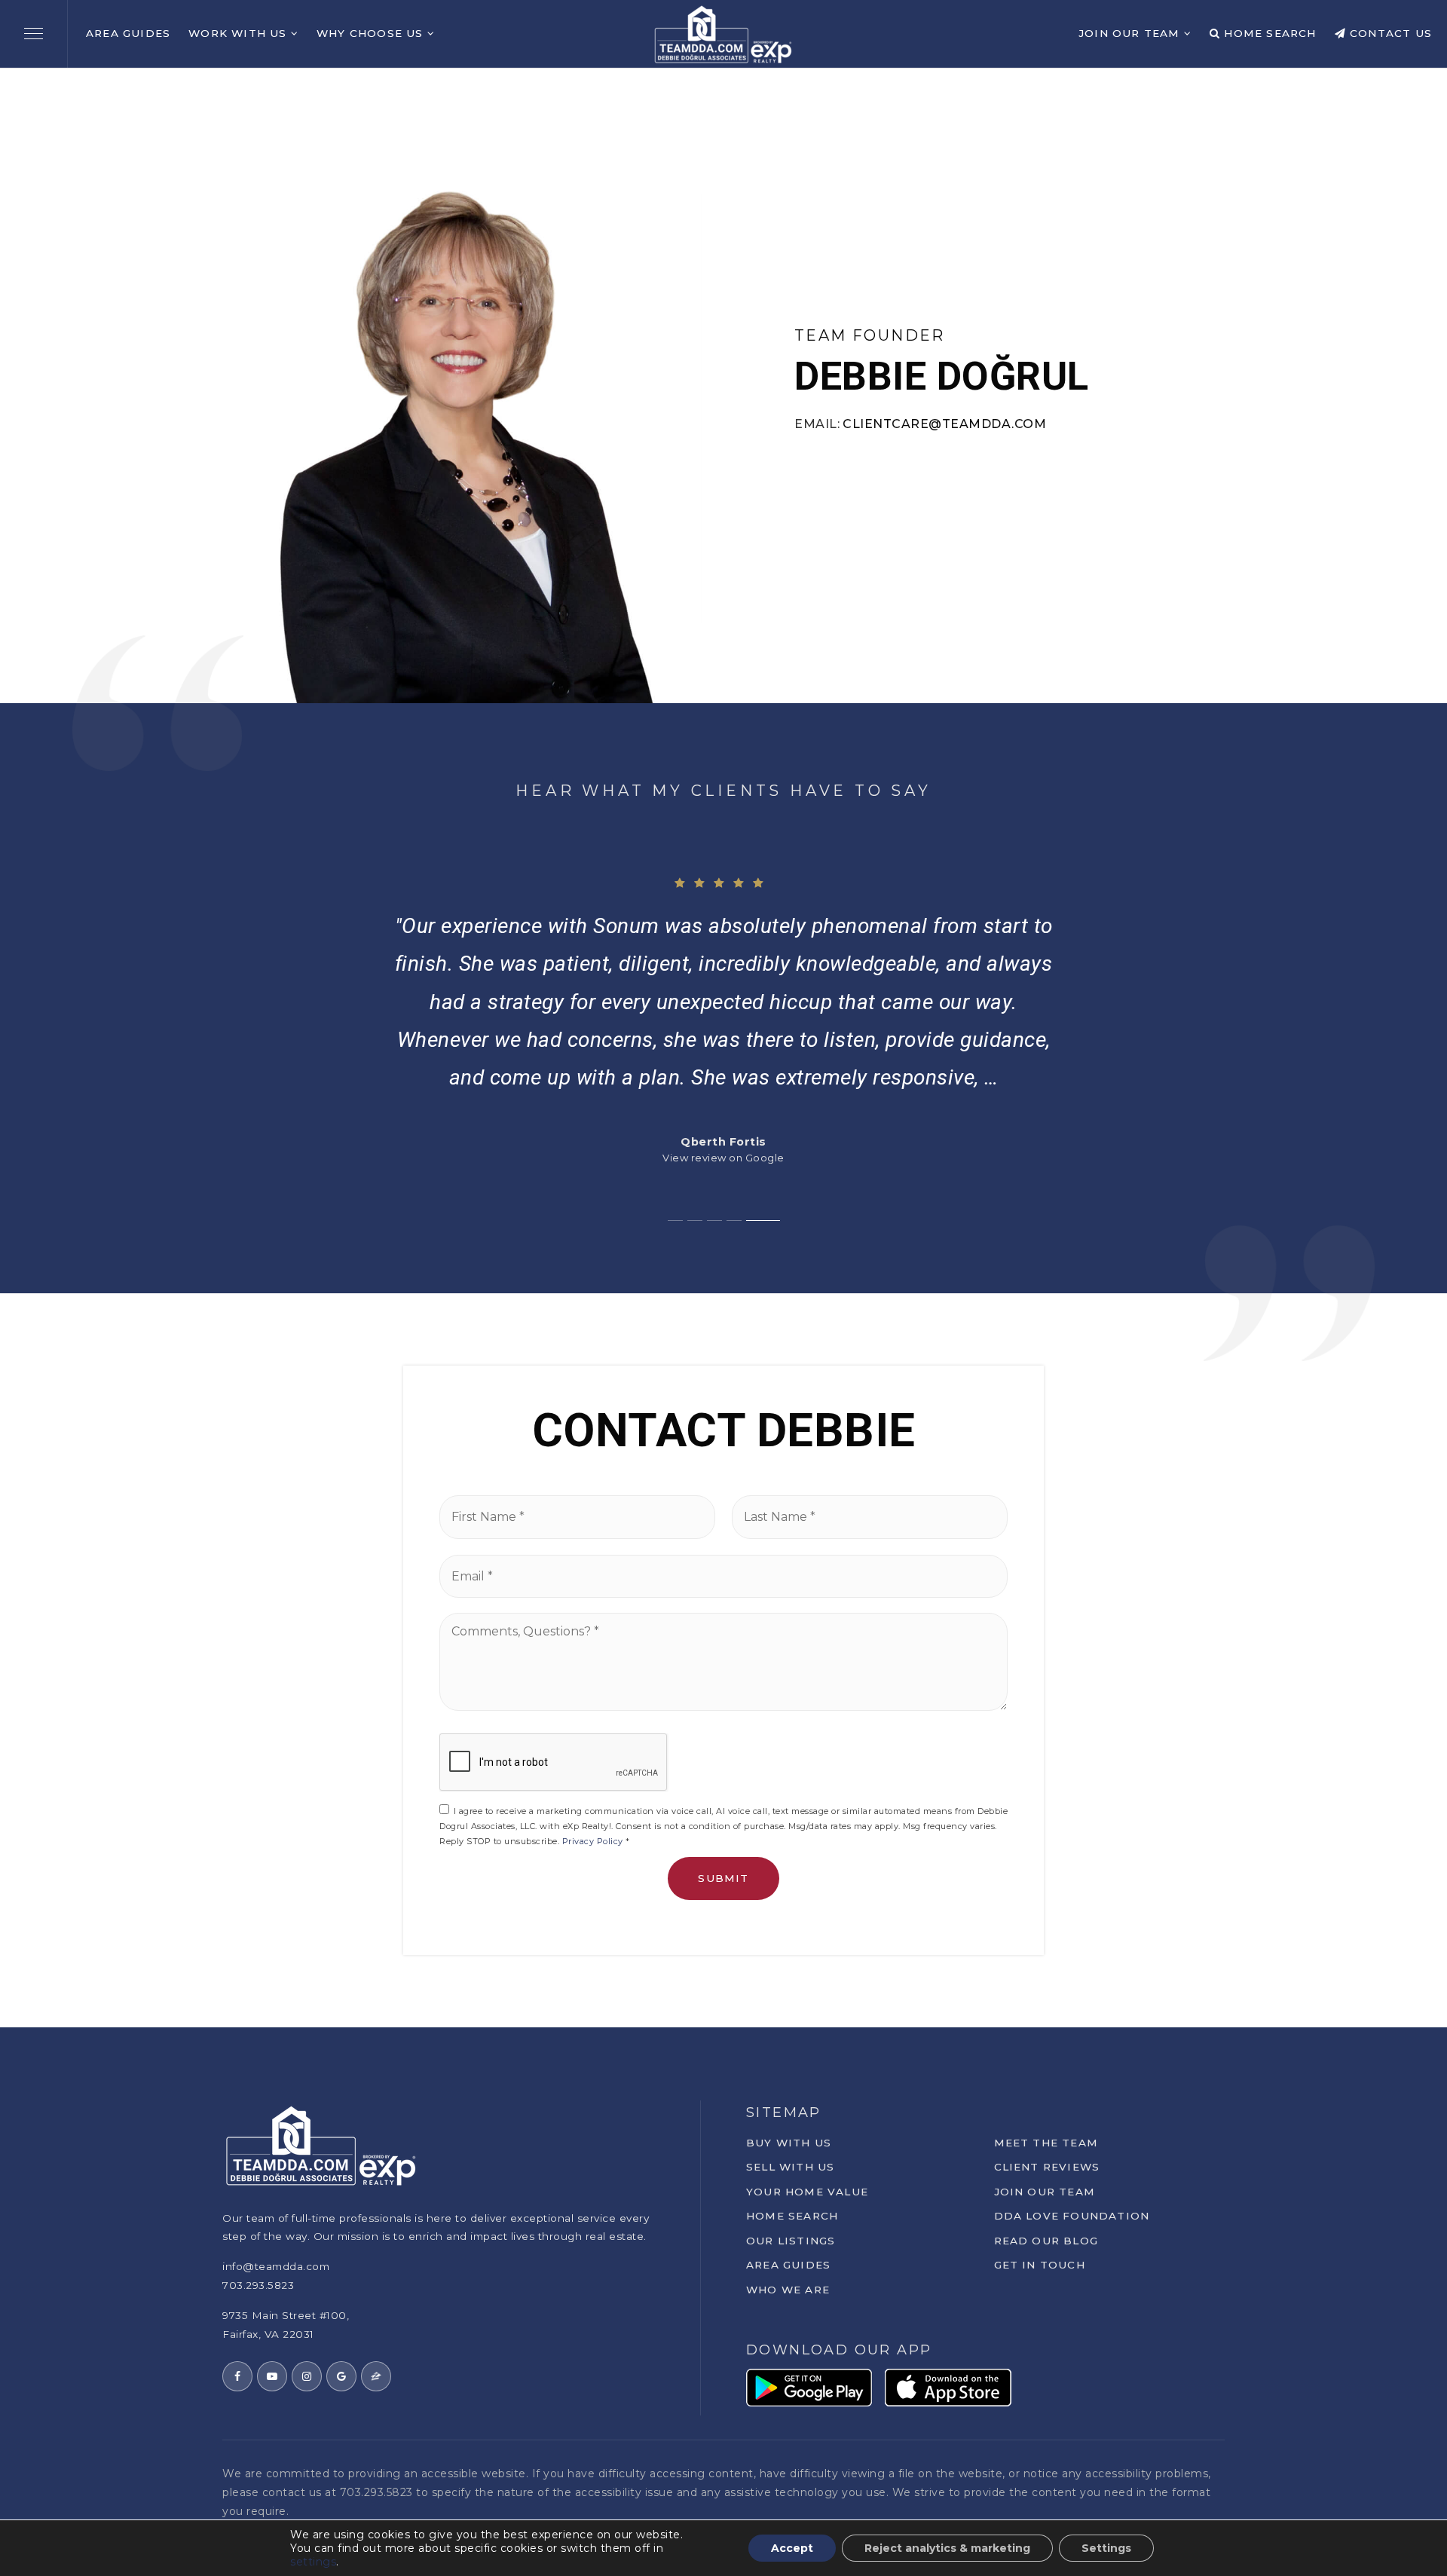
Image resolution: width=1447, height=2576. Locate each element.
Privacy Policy (593, 1841)
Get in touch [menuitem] (1040, 2265)
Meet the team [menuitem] (1046, 2143)
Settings (1106, 2548)
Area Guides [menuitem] (128, 33)
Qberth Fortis (723, 1142)
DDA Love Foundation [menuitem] (1072, 2216)
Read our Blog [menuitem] (1046, 2241)
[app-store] (948, 2386)
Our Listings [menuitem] (791, 2241)
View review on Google (723, 1158)
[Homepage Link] (723, 33)
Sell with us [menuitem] (790, 2167)
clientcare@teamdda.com (944, 424)
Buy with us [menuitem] (789, 2143)
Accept (792, 2548)
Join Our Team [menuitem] (1131, 33)
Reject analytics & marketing (947, 2548)
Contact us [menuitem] (1389, 33)
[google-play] (809, 2386)
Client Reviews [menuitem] (1047, 2167)
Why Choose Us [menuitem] (372, 33)
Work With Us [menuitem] (240, 33)
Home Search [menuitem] (1268, 33)
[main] (723, 1048)
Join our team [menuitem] (1045, 2192)
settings (313, 2562)
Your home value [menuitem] (807, 2192)
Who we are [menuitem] (788, 2290)
